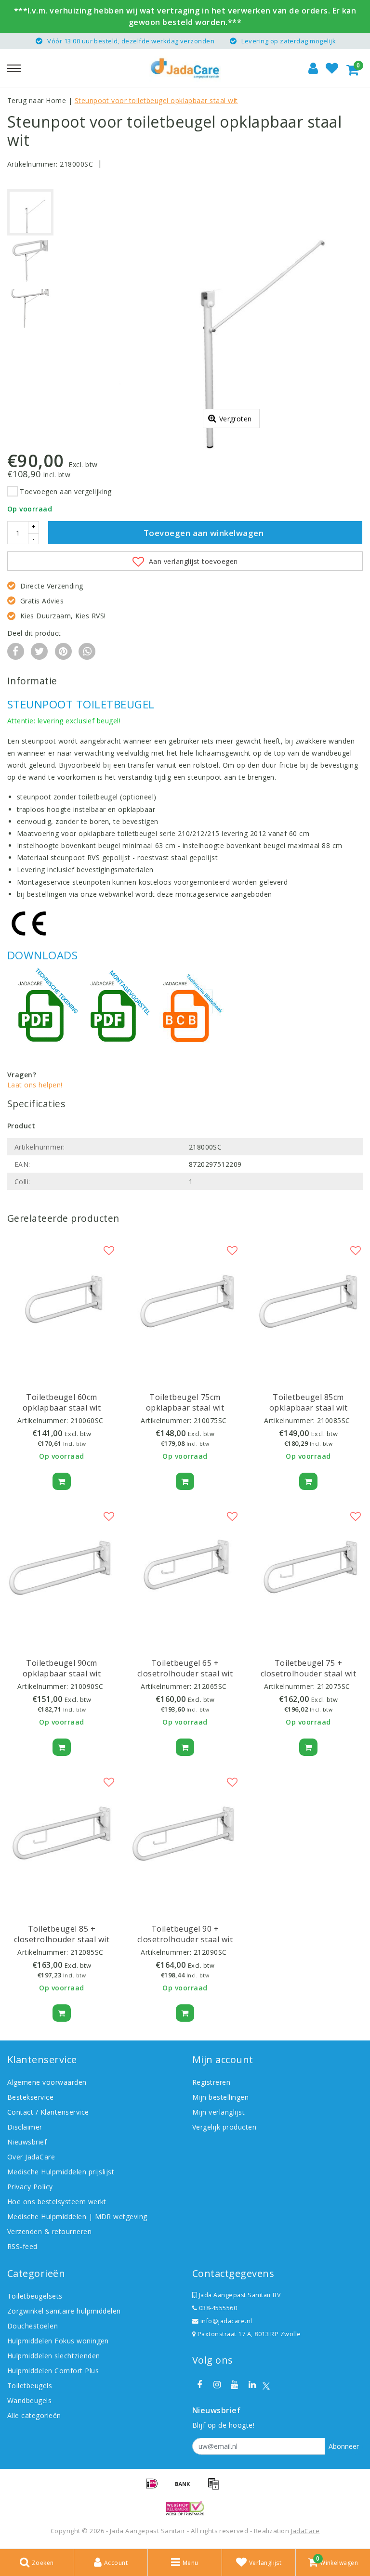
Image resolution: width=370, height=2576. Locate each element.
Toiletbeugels (30, 2386)
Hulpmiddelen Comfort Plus (53, 2371)
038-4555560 (217, 2308)
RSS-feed (22, 2246)
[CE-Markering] (31, 924)
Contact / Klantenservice (48, 2112)
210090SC (87, 1686)
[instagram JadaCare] (217, 2385)
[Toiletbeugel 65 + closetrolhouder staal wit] (185, 1567)
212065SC (210, 1686)
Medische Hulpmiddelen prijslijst (61, 2172)
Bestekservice (30, 2097)
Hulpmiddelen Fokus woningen (58, 2341)
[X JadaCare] (266, 2385)
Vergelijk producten (224, 2127)
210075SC (210, 1420)
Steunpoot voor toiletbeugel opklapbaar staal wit (156, 100)
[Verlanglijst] (332, 68)
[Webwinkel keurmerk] (185, 2508)
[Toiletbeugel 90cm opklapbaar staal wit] (62, 1567)
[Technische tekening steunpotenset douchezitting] (43, 1013)
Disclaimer (25, 2127)
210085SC (334, 1420)
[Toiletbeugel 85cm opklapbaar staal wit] (308, 1301)
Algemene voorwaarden (47, 2082)
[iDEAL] (155, 2488)
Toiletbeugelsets (35, 2296)
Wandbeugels (29, 2400)
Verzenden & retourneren (49, 2231)
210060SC (87, 1420)
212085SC (87, 1952)
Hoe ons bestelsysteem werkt (57, 2202)
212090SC (210, 1952)
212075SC (334, 1686)
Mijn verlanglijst (218, 2112)
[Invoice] (216, 2488)
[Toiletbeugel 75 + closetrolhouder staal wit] (308, 1567)
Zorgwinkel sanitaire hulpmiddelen (64, 2311)
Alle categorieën (34, 2415)
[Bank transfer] (186, 2488)
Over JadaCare (31, 2157)
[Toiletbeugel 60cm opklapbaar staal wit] (62, 1301)
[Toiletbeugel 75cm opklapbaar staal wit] (185, 1301)
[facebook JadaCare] (199, 2385)
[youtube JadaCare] (235, 2385)
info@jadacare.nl (226, 2321)
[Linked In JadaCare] (252, 2385)
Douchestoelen (33, 2326)
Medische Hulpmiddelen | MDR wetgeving (77, 2216)
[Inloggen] (313, 68)
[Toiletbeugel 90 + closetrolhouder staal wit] (185, 1833)
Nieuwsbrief (27, 2142)
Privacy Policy (30, 2187)
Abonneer (344, 2446)
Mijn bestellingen (220, 2097)
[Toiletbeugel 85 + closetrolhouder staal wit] (62, 1833)
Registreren (211, 2082)
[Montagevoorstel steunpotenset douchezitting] (116, 1013)
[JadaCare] (185, 68)
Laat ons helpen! (35, 1085)
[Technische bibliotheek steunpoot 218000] (188, 1013)
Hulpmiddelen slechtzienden (53, 2356)
